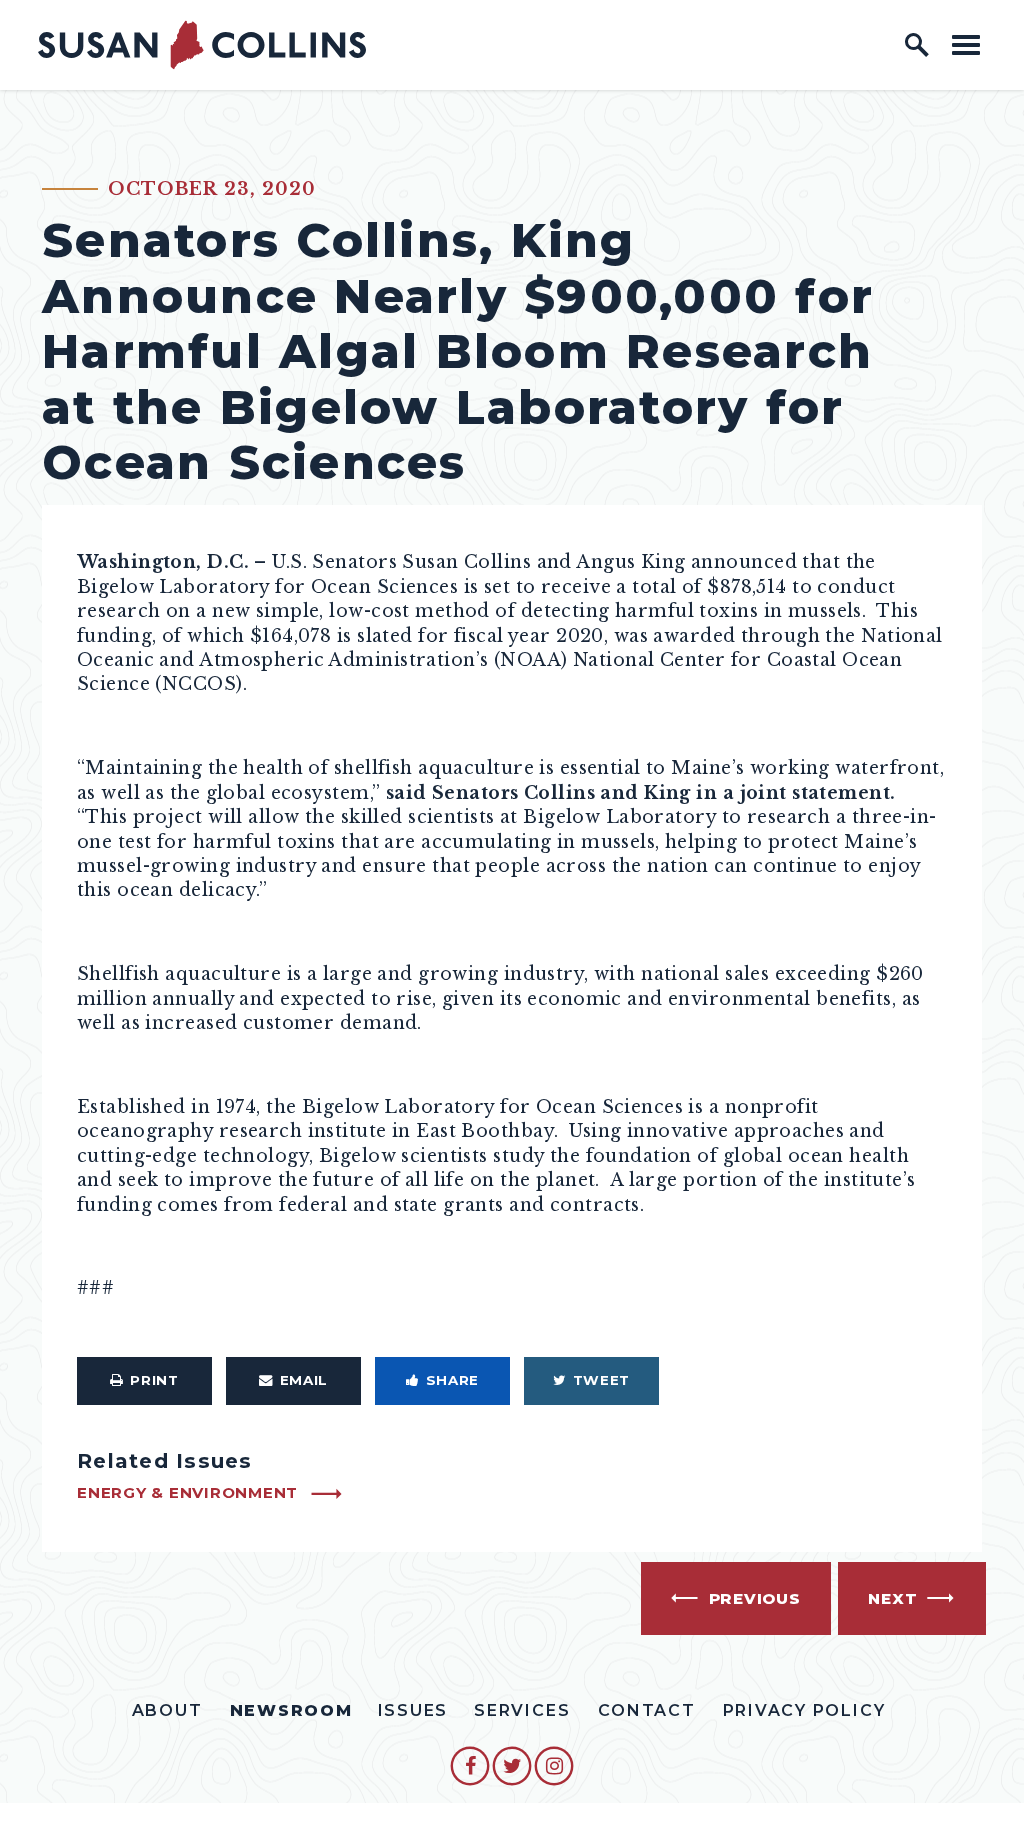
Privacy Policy (804, 1710)
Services (522, 1710)
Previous (755, 1598)
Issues (413, 1710)
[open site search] (917, 45)
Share (452, 1380)
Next (892, 1598)
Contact (646, 1710)
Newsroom (291, 1710)
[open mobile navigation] (966, 44)
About (167, 1710)
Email (304, 1380)
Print (154, 1380)
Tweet (601, 1380)
